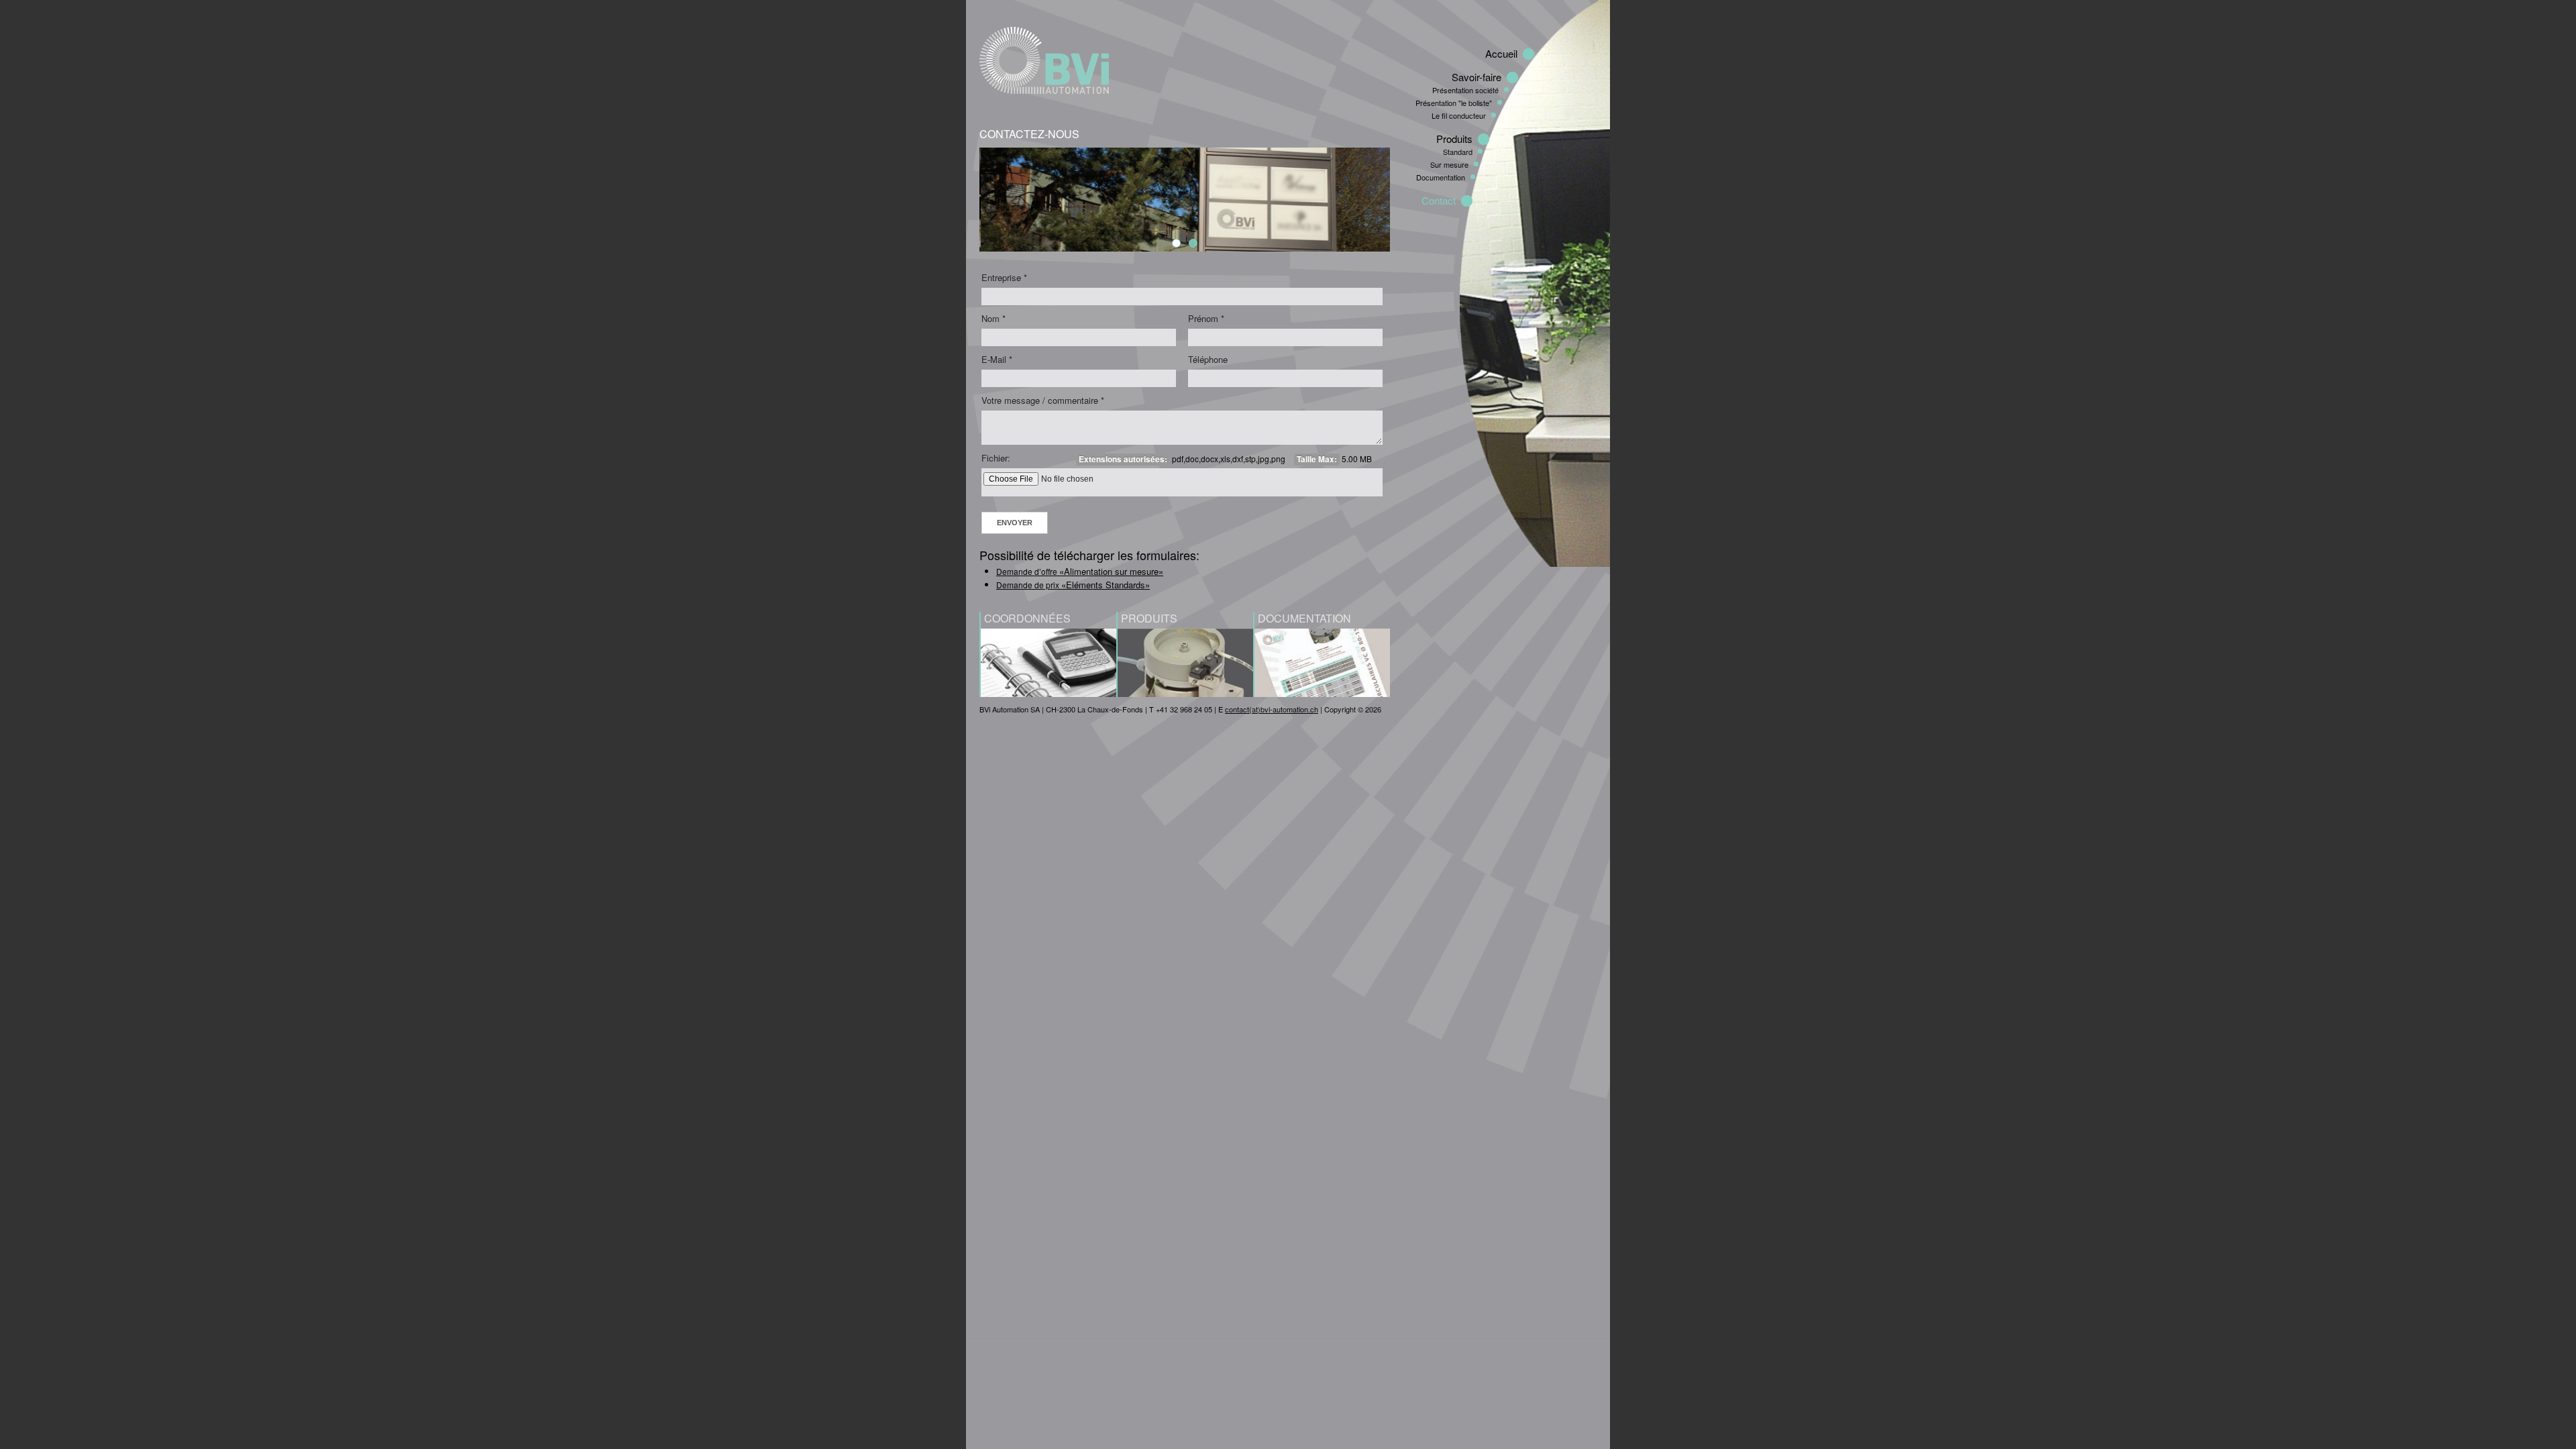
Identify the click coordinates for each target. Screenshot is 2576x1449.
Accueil (1501, 53)
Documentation (1441, 177)
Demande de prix (1029, 585)
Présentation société (1465, 90)
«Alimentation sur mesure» (1111, 571)
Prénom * (1206, 318)
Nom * (994, 318)
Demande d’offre (1028, 571)
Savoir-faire (1477, 77)
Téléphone (1208, 359)
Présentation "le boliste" (1454, 103)
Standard (1458, 152)
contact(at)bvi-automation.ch (1272, 709)
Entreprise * (1004, 277)
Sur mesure (1449, 164)
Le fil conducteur (1459, 115)
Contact (1439, 200)
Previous (965, 197)
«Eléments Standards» (1106, 585)
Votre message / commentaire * (1043, 400)
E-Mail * (997, 359)
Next (1404, 197)
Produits (1454, 139)
